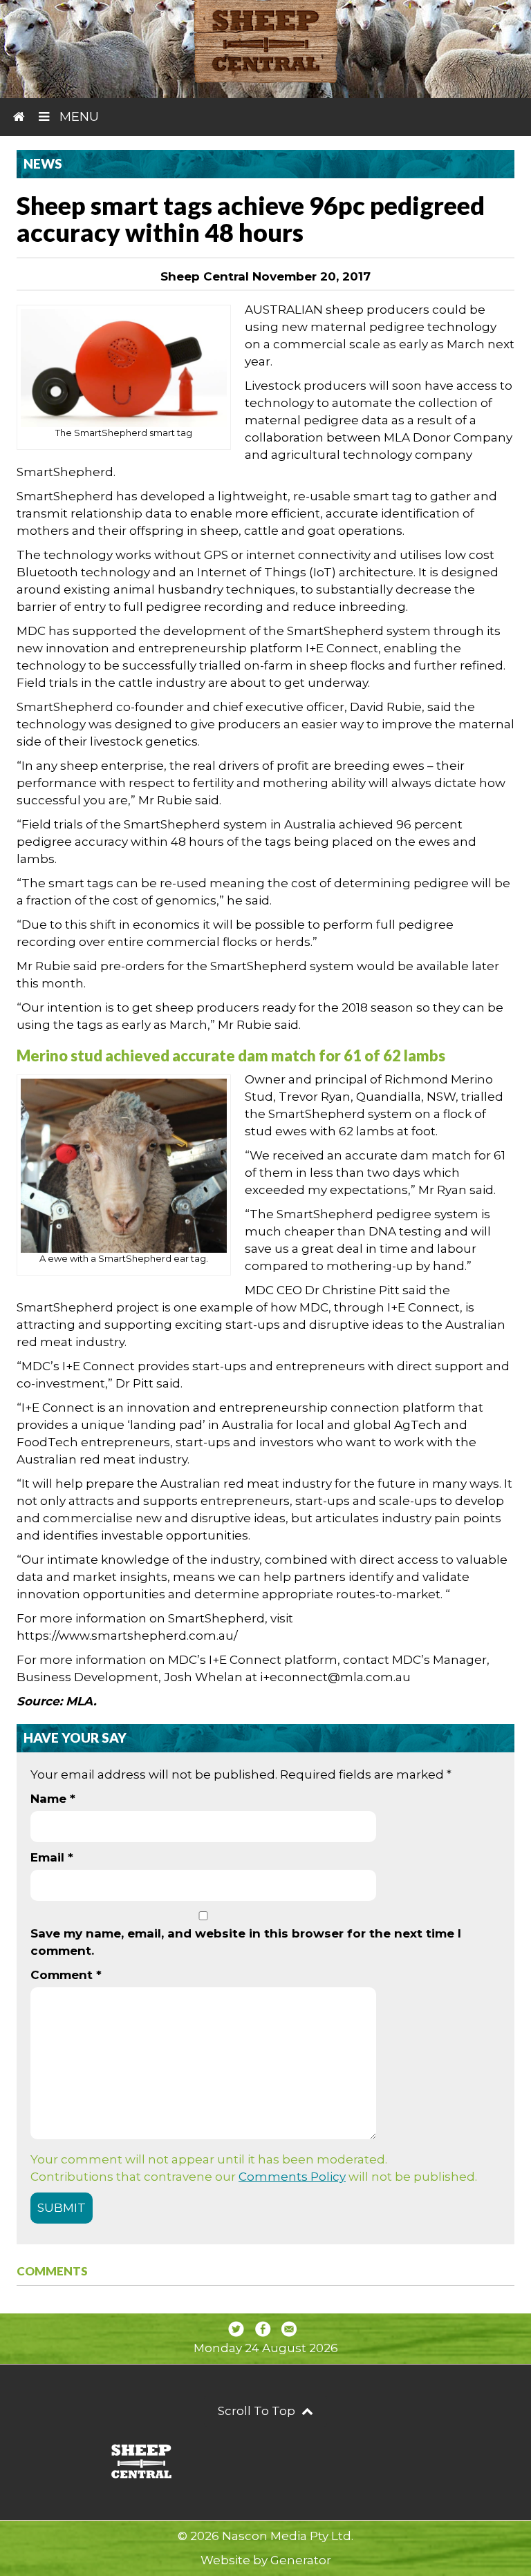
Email (52, 1857)
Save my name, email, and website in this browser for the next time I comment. (246, 1942)
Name (53, 1799)
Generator (301, 2560)
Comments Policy (292, 2177)
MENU (77, 117)
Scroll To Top (258, 2411)
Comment (66, 1975)
